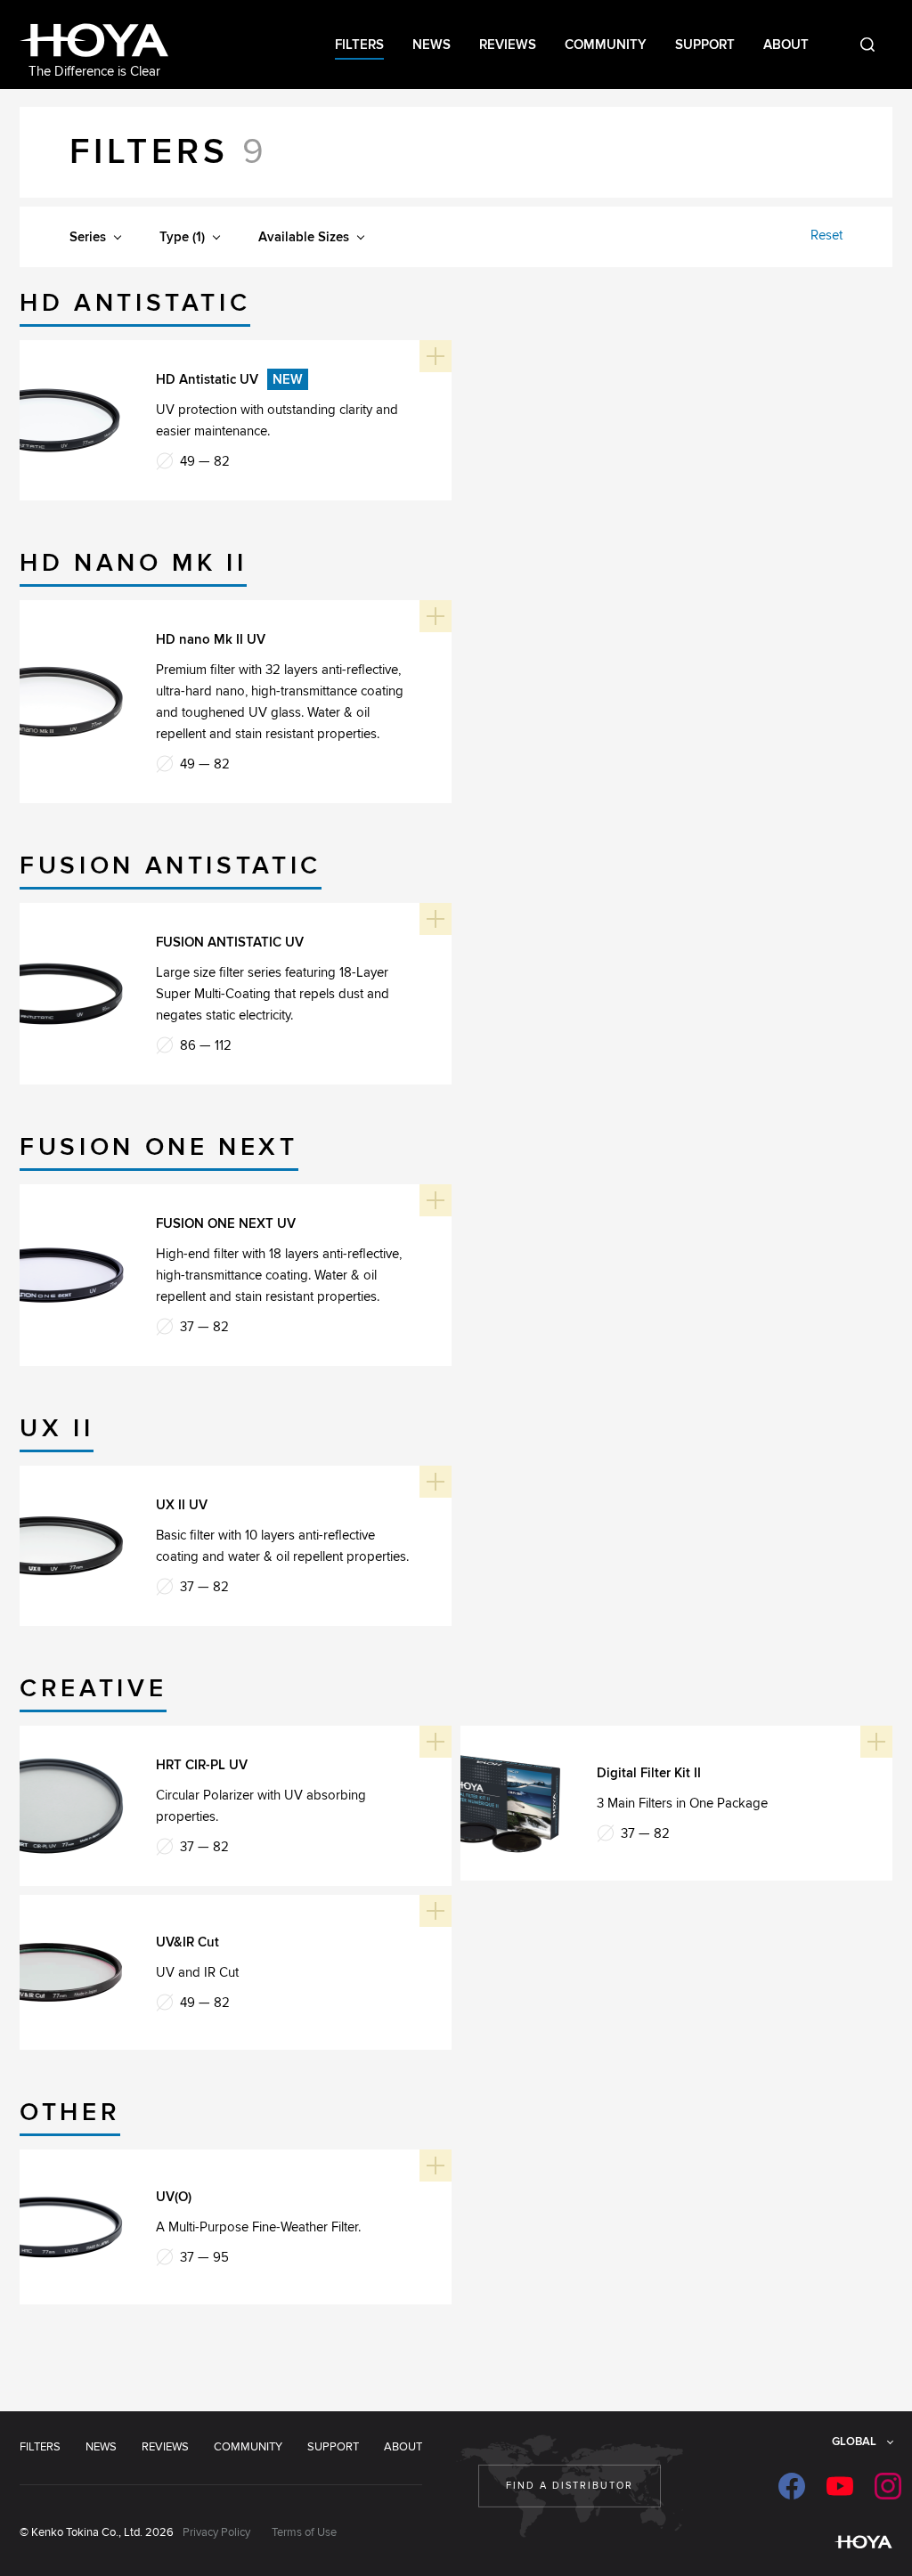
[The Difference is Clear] (94, 42)
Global (854, 2442)
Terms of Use (304, 2532)
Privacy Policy (216, 2532)
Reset (826, 235)
